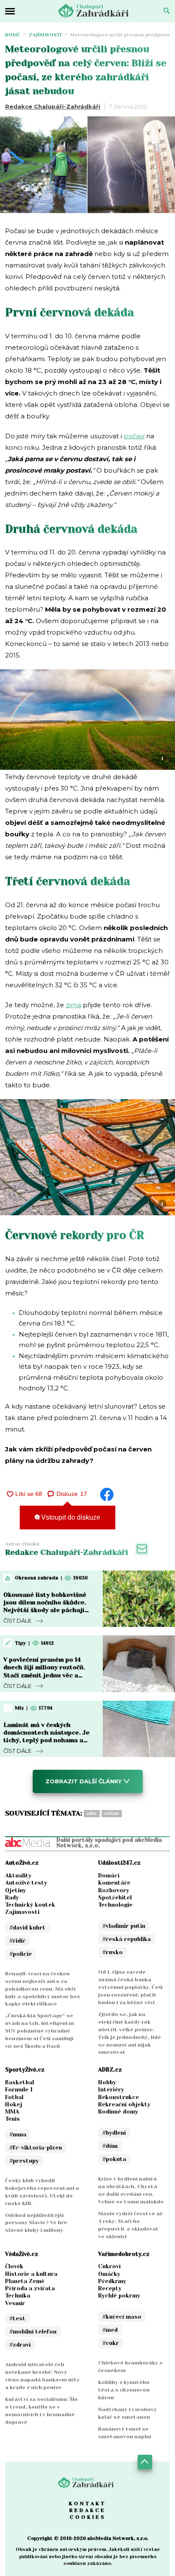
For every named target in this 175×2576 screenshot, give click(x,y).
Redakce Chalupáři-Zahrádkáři (53, 106)
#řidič (17, 1941)
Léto (92, 1814)
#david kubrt (27, 1928)
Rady (12, 1898)
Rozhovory (114, 1890)
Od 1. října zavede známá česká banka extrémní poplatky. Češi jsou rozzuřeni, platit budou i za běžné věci (130, 1987)
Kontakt (87, 2504)
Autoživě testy (26, 1883)
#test (17, 2318)
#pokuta (114, 2159)
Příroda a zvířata (30, 2288)
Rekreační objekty (124, 2104)
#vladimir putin (124, 1926)
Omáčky (109, 2274)
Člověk (14, 2266)
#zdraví (20, 2345)
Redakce (87, 2510)
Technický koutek (30, 1905)
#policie (21, 1954)
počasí (134, 436)
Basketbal (20, 2082)
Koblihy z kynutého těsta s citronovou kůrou (124, 2390)
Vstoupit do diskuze (70, 1517)
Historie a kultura (31, 2274)
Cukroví (109, 2266)
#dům (110, 2146)
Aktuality (18, 1876)
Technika (18, 2296)
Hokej (14, 2104)
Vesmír (15, 2303)
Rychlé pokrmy (119, 2296)
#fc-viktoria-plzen (36, 2148)
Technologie (115, 1905)
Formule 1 (19, 2090)
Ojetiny (16, 1890)
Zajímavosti (45, 35)
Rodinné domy (118, 2112)
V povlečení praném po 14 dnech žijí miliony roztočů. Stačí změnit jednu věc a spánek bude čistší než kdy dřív (45, 1675)
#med (110, 2330)
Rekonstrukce (119, 2097)
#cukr (111, 2343)
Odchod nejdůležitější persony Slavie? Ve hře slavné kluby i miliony (36, 2223)
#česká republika (127, 1939)
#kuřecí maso (122, 2317)
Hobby (107, 2082)
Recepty (110, 2288)
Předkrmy (112, 2281)
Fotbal (14, 2097)
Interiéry (111, 2090)
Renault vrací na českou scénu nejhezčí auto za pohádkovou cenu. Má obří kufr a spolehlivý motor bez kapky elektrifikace (42, 1989)
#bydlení (114, 2133)
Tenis (13, 2119)
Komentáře (114, 1883)
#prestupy (24, 2161)
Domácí (109, 1876)
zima (73, 1005)
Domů (13, 35)
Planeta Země (25, 2281)
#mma (18, 2135)
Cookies (88, 2517)
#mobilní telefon (33, 2332)
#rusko (113, 1952)
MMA (12, 2112)
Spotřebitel (115, 1898)
